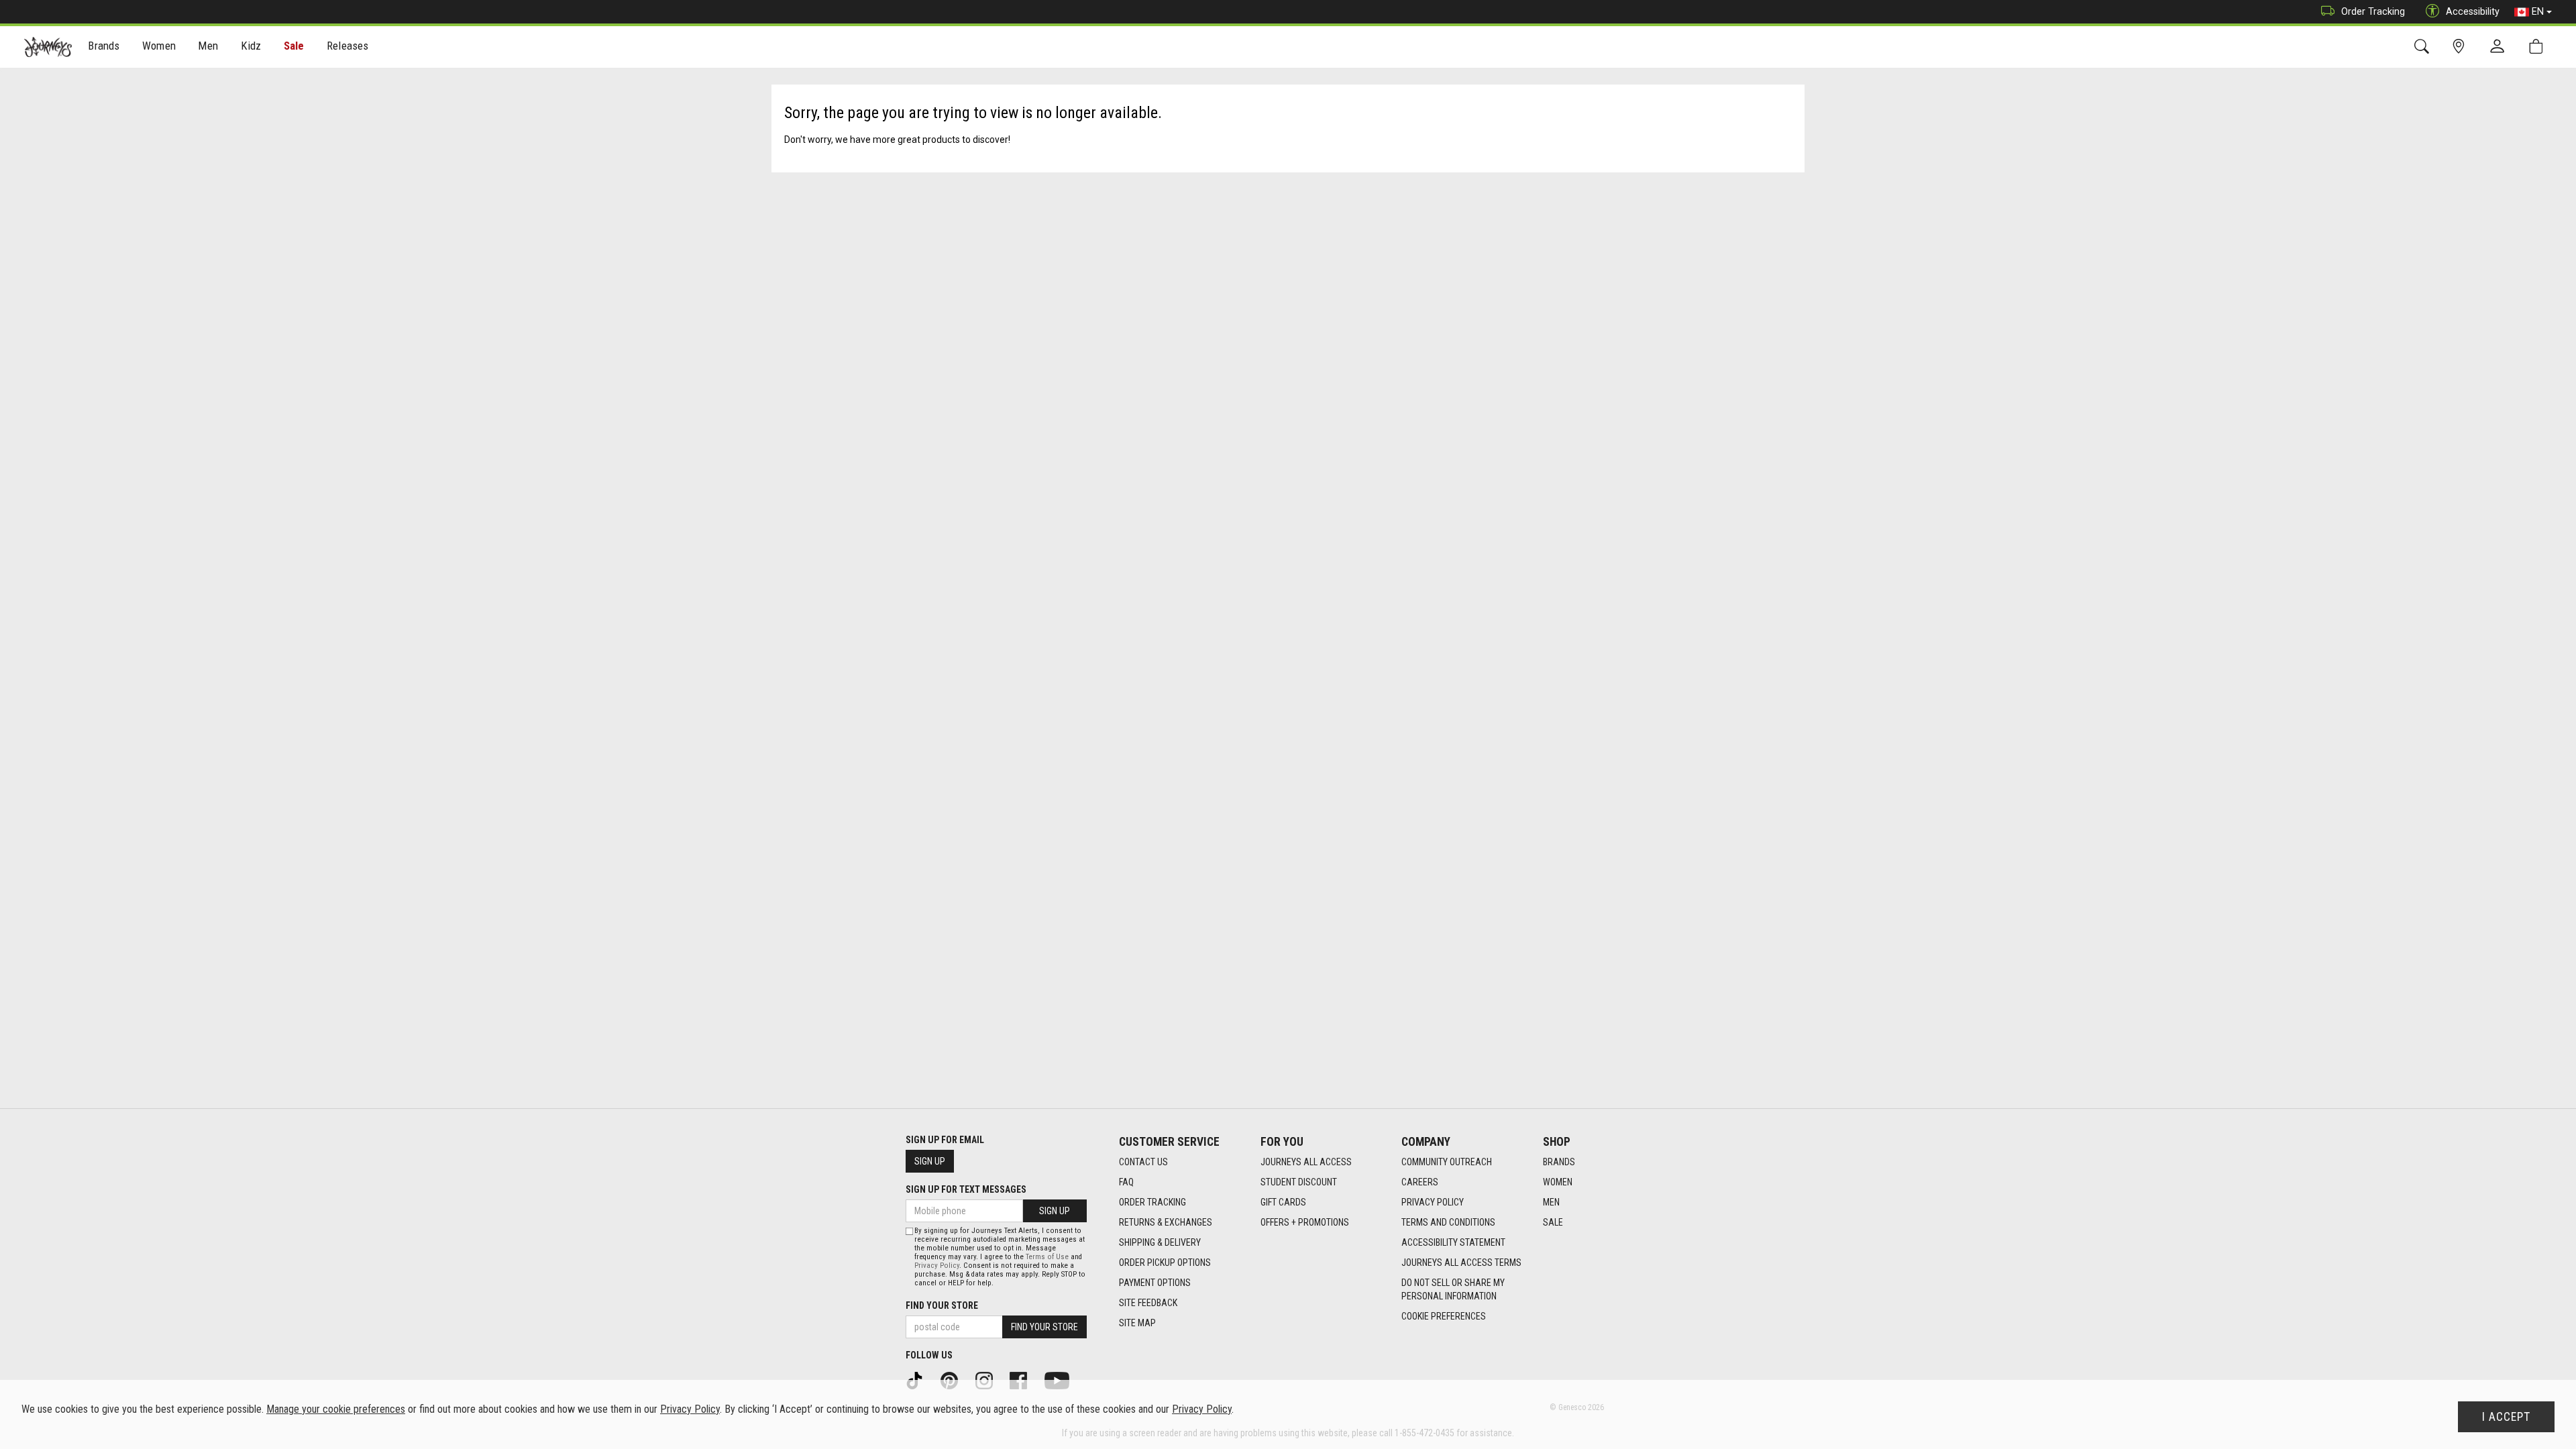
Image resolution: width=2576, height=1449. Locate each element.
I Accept (2506, 1417)
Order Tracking (2373, 11)
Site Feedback (1148, 1303)
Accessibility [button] (2473, 11)
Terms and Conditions (1448, 1222)
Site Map (1137, 1323)
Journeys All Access (1306, 1162)
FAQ (1126, 1182)
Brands (1559, 1162)
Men (1551, 1202)
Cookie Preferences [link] (1444, 1316)
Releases (347, 46)
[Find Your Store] (2461, 47)
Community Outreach (1447, 1162)
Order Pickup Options (1165, 1263)
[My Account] (2500, 47)
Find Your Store (942, 1305)
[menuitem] (104, 47)
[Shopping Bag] (2539, 47)
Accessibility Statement (1453, 1242)
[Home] (48, 47)
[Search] (2424, 47)
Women (1558, 1182)
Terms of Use (1047, 1257)
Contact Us (1143, 1162)
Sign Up (930, 1161)
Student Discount (1299, 1182)
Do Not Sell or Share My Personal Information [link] (1453, 1289)
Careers (1420, 1182)
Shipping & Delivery (1160, 1242)
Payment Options (1155, 1283)
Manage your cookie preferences (336, 1409)
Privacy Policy (1433, 1202)
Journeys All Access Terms (1461, 1263)
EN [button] (2538, 11)
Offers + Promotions (1305, 1222)
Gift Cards (1283, 1202)
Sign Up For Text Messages (966, 1189)
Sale (294, 46)
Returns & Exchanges (1166, 1222)
